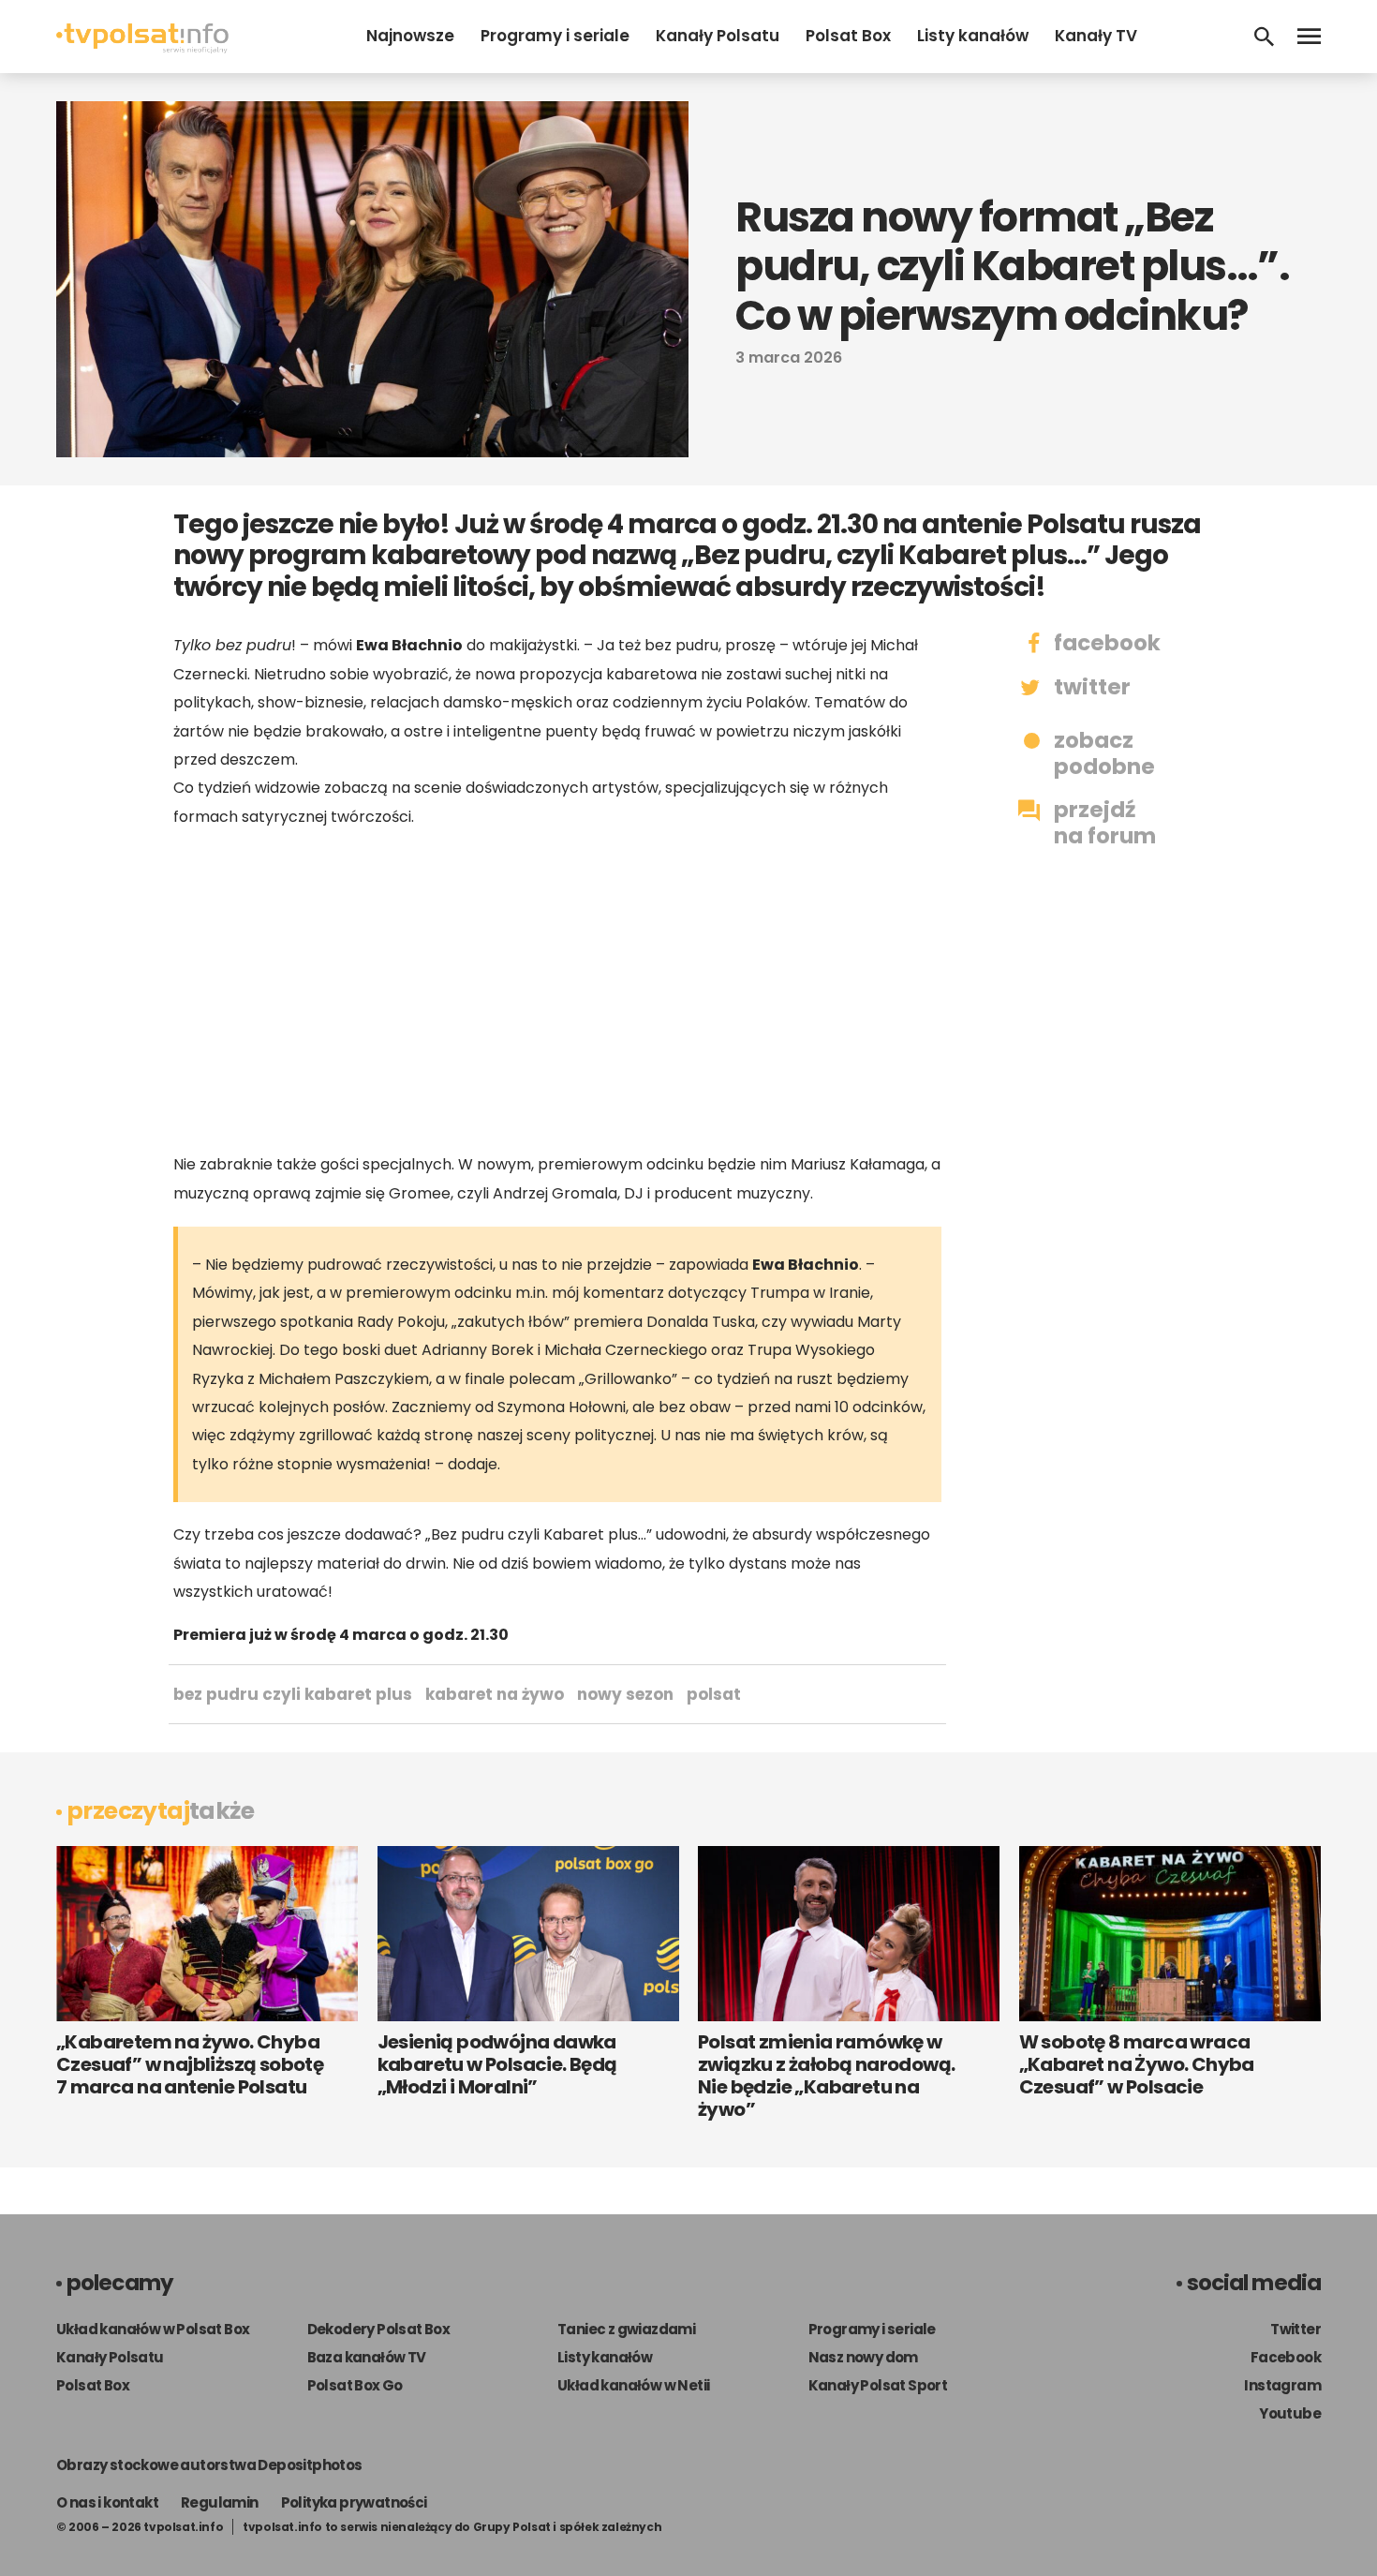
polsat (714, 1694)
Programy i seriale (555, 36)
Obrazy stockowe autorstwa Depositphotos (209, 2465)
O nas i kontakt (107, 2502)
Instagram (1282, 2385)
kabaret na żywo (495, 1694)
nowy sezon (625, 1694)
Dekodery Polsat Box (379, 2329)
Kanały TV (1096, 36)
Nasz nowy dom (863, 2357)
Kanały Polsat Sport (878, 2385)
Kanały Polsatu (718, 36)
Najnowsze (410, 36)
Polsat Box (848, 36)
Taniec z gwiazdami (626, 2329)
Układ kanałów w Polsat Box (153, 2329)
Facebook (1286, 2357)
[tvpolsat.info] (142, 48)
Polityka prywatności (354, 2502)
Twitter (1296, 2329)
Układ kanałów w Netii (633, 2385)
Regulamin (220, 2502)
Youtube (1290, 2413)
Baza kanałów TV (367, 2357)
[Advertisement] (557, 990)
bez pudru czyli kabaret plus (293, 1694)
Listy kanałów (973, 36)
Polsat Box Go (355, 2385)
